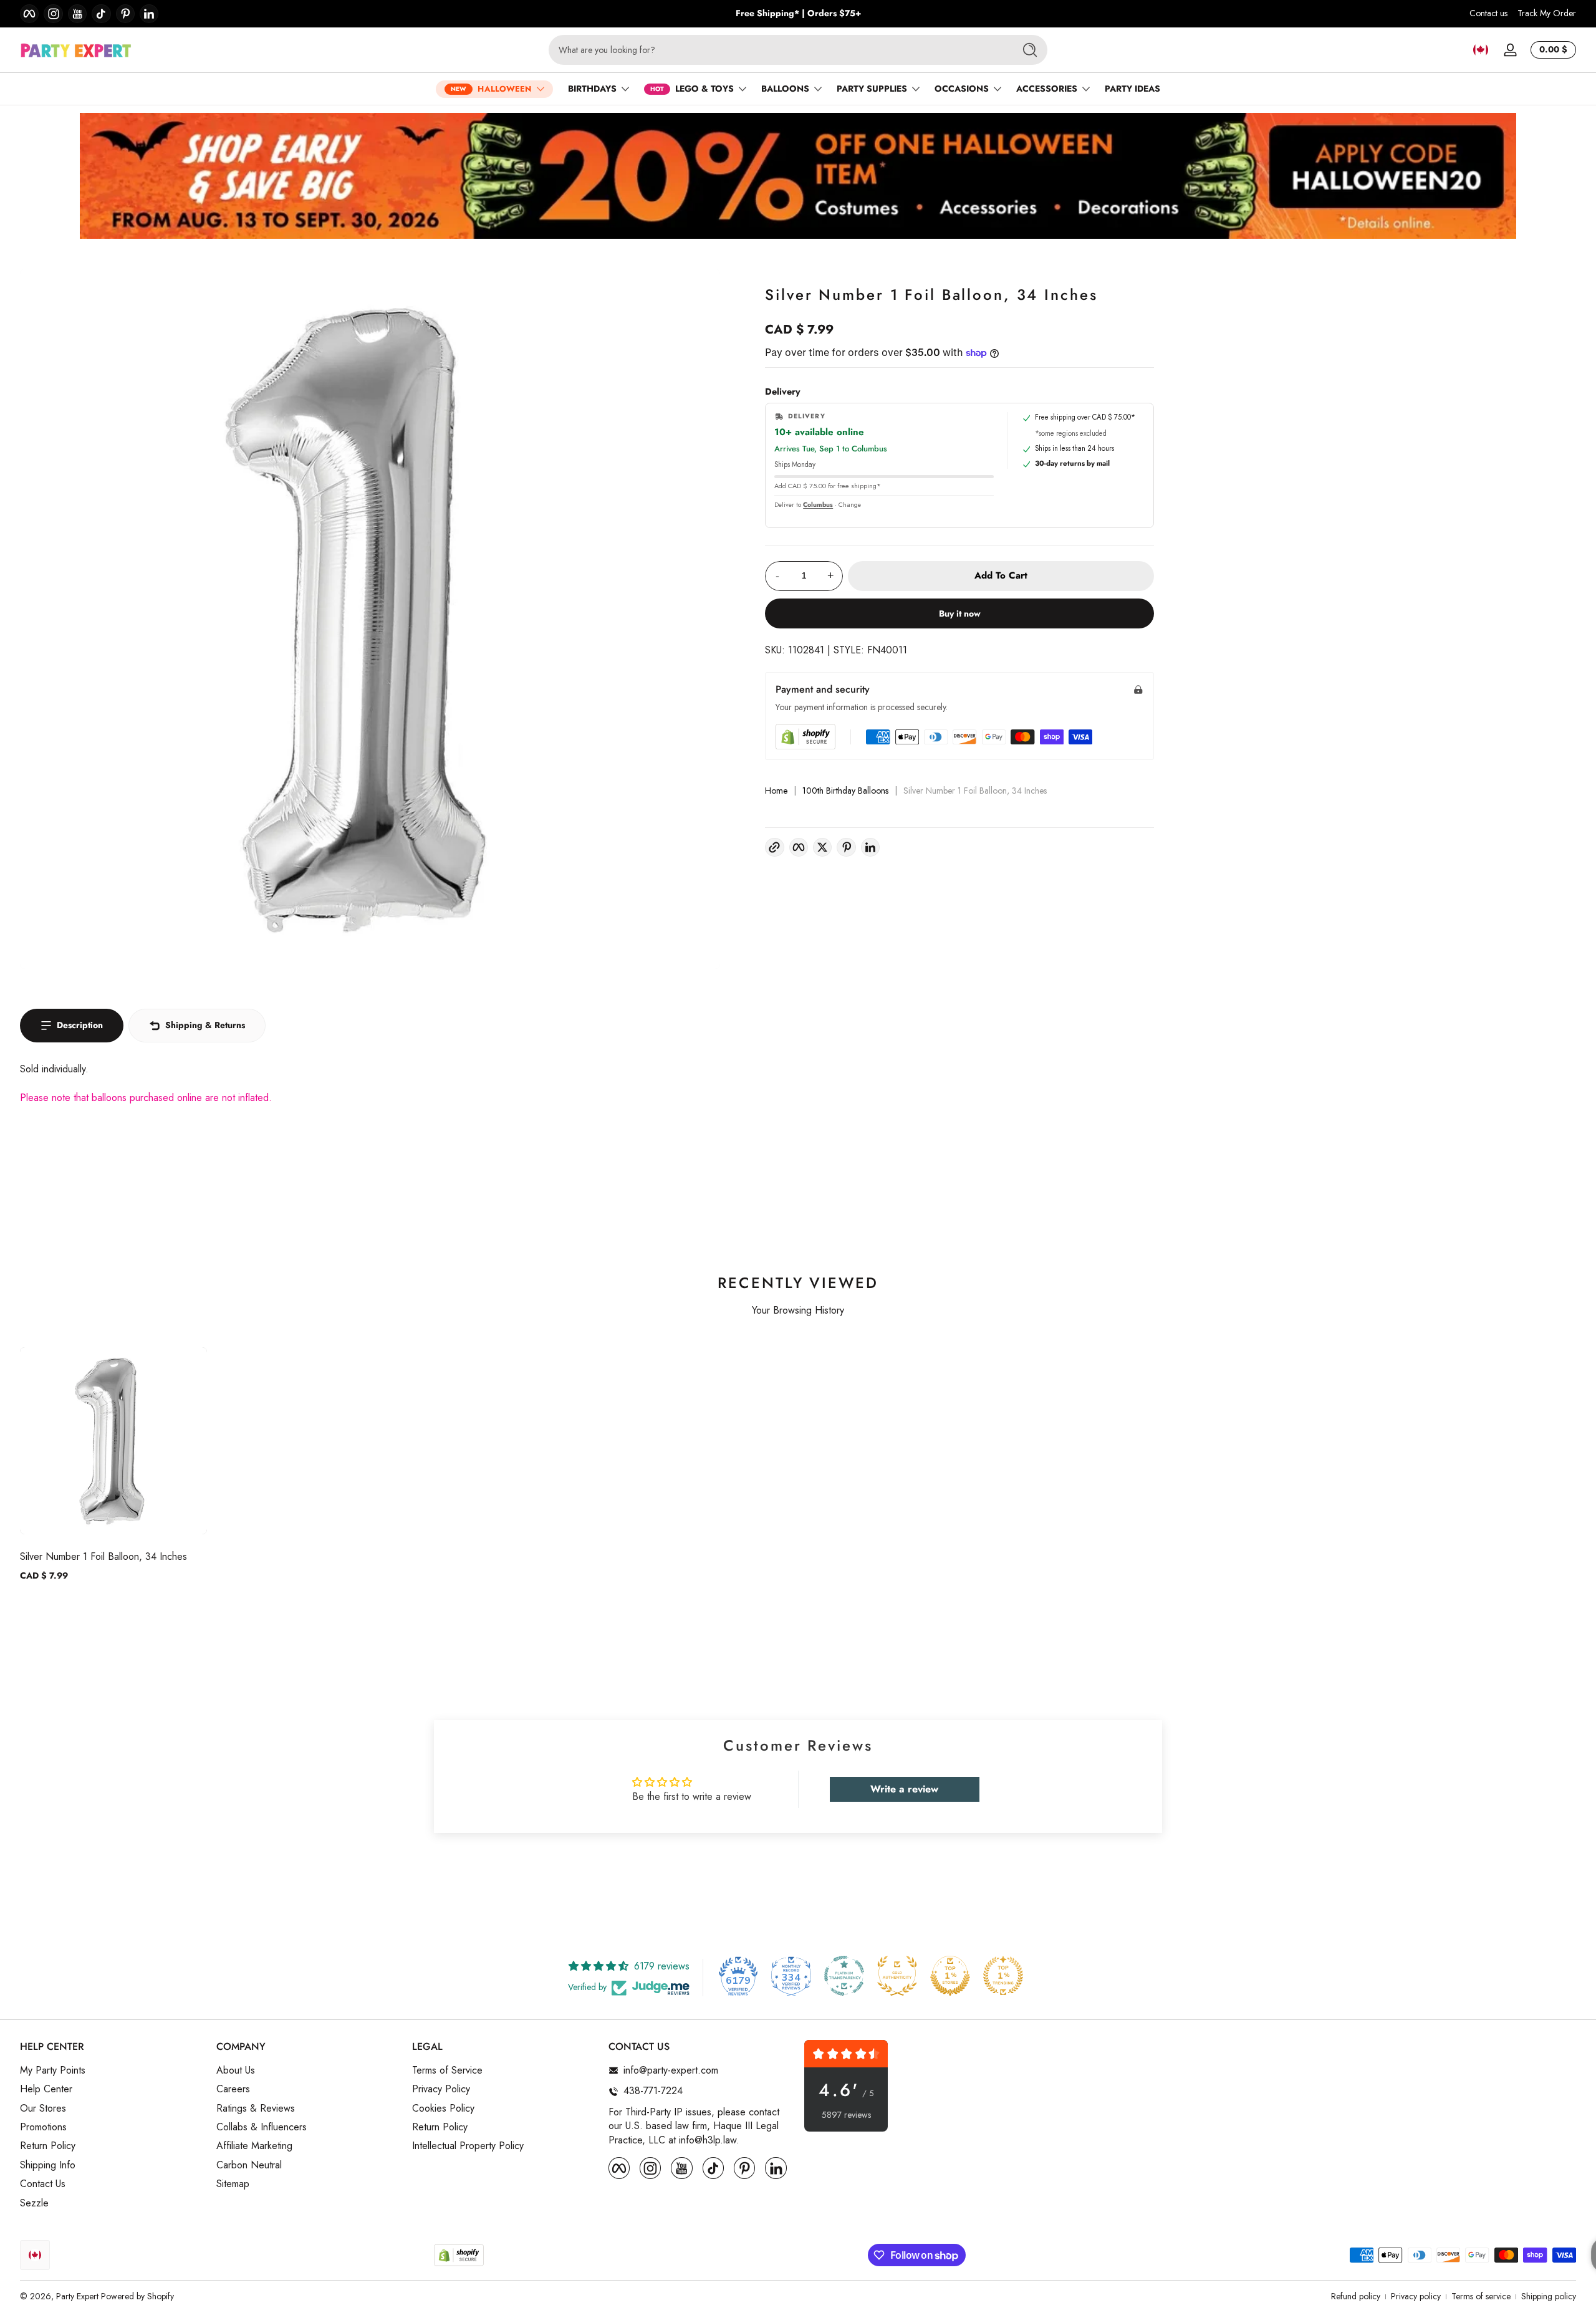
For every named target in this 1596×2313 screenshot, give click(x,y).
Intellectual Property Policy (468, 2147)
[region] (798, 14)
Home (776, 791)
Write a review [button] (904, 1789)
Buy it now (960, 613)
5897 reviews (846, 2115)
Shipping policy (1549, 2296)
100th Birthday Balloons (845, 791)
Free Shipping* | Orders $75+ (798, 13)
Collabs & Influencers (262, 2127)
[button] (1481, 50)
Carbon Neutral (249, 2165)
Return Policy (48, 2147)
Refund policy (1356, 2296)
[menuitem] (112, 2070)
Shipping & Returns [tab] (205, 1025)
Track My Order (1547, 13)
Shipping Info (48, 2165)
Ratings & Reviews (256, 2109)
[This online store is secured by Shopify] (805, 737)
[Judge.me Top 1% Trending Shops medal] (1003, 1976)
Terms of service (1481, 2296)
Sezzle (34, 2203)
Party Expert (77, 2296)
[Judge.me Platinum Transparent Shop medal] (844, 1976)
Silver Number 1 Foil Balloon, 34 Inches (103, 1556)
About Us (236, 2070)
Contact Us (43, 2185)
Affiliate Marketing (254, 2147)
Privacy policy (1416, 2296)
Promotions (43, 2127)
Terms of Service (447, 2070)
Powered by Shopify (137, 2296)
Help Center (46, 2090)
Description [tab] (80, 1025)
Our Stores (43, 2109)
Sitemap (233, 2185)
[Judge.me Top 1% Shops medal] (950, 1976)
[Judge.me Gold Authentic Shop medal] (897, 1976)
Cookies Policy (443, 2109)
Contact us (1488, 13)
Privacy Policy (441, 2090)
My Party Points (53, 2070)
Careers (233, 2090)
